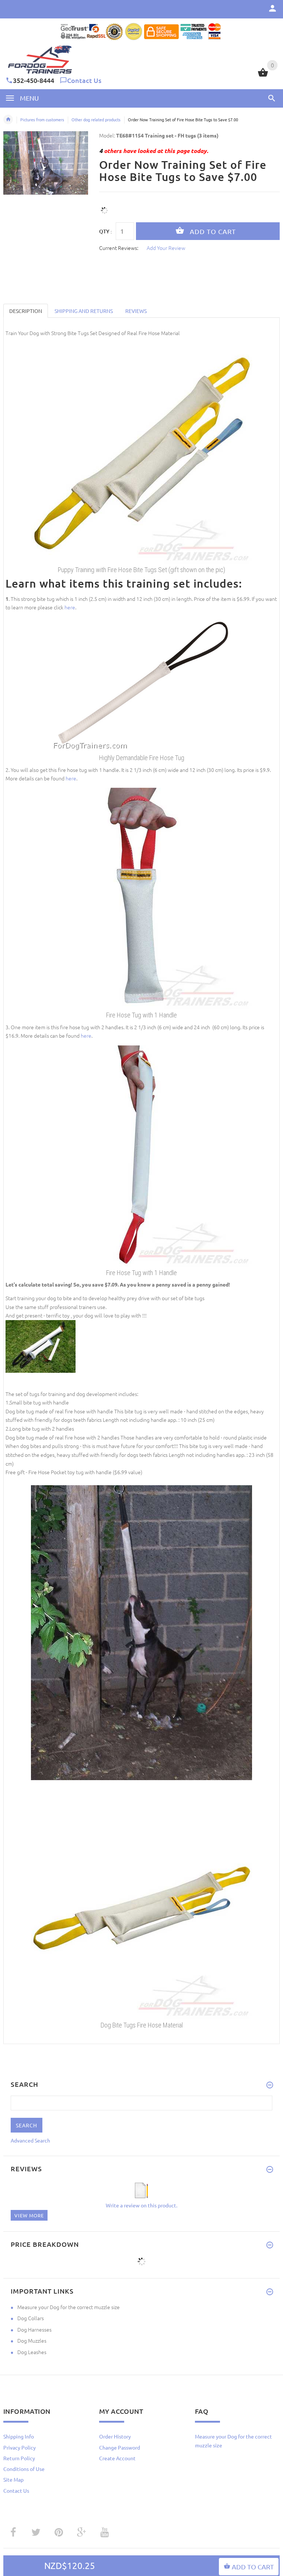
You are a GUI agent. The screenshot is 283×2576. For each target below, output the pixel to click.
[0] (263, 76)
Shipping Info (19, 2436)
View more (29, 2215)
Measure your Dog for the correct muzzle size (69, 2307)
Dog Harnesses (34, 2329)
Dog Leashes (32, 2352)
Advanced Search (30, 2140)
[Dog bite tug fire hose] (141, 683)
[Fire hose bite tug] (141, 1155)
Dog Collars (31, 2318)
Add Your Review (166, 248)
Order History (115, 2436)
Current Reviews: (119, 248)
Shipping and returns (84, 311)
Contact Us (84, 80)
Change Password (120, 2447)
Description (26, 311)
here (70, 607)
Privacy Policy (20, 2447)
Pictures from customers (42, 119)
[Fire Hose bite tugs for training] (141, 452)
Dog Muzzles (32, 2340)
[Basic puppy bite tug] (141, 898)
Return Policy (19, 2458)
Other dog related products (96, 119)
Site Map (13, 2479)
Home (8, 119)
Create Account (117, 2458)
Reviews (136, 311)
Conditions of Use (24, 2469)
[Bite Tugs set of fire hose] (141, 1907)
